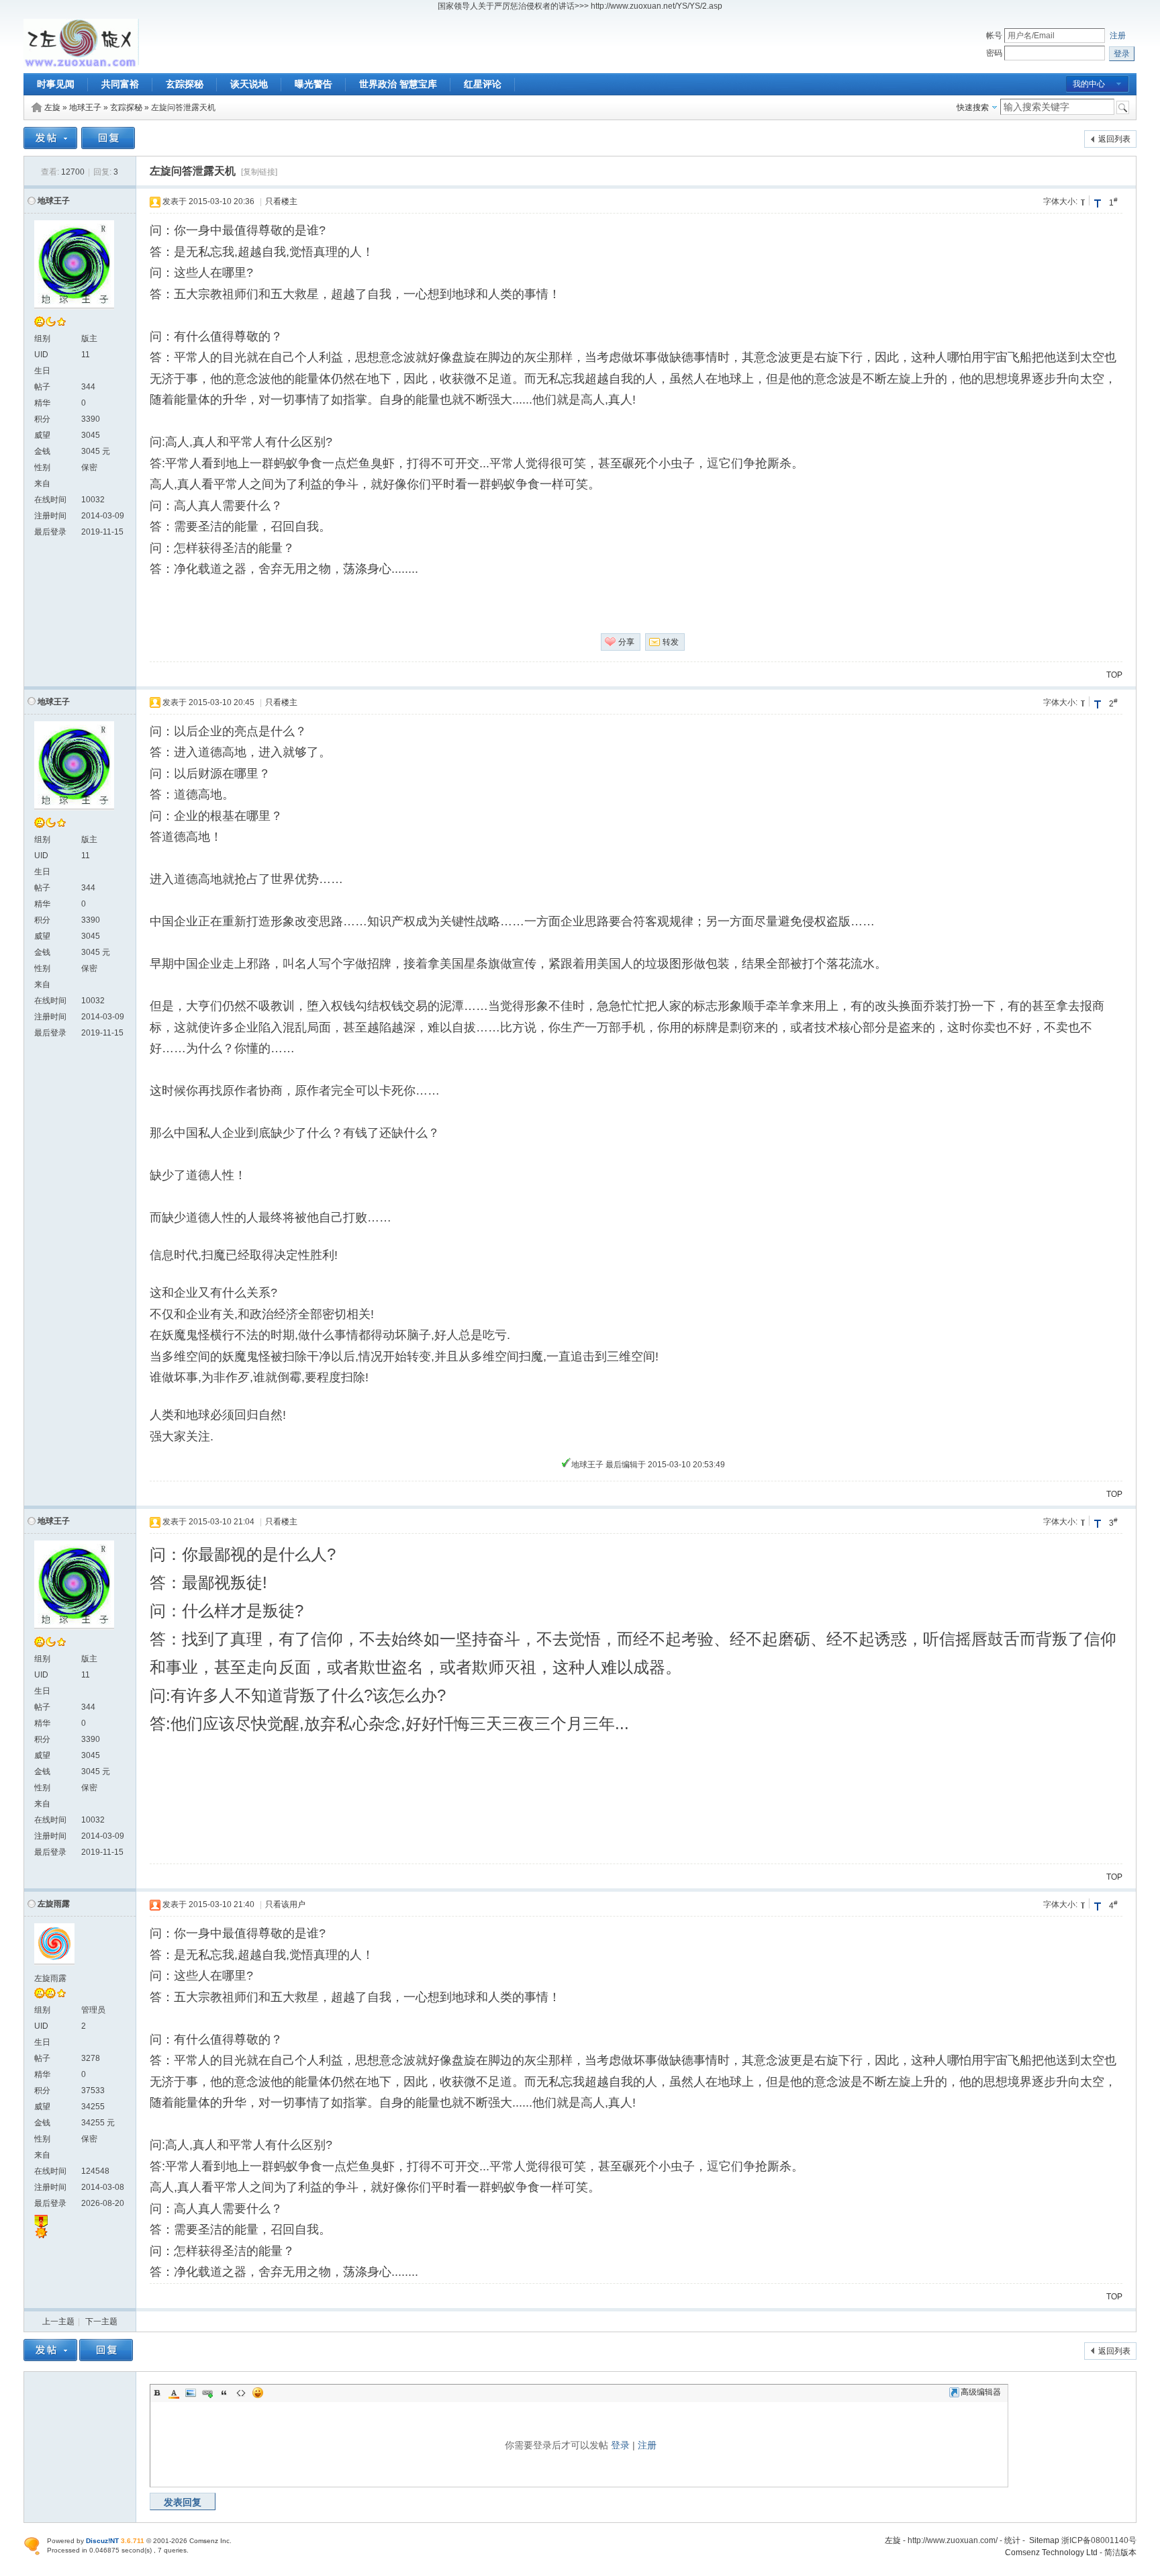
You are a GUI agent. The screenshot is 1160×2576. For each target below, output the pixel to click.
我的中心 (1089, 84)
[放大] (1098, 203)
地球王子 (85, 107)
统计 (1012, 2540)
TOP (1114, 675)
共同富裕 (120, 84)
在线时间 (50, 500)
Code (241, 2393)
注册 (1118, 36)
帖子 (42, 387)
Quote (224, 2393)
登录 (620, 2445)
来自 (42, 484)
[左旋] (81, 65)
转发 (671, 642)
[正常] (1084, 200)
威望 (42, 435)
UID (41, 355)
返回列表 (1114, 139)
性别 (42, 467)
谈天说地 (249, 84)
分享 (626, 642)
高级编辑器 (981, 2392)
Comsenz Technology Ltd (1051, 2552)
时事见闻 (56, 84)
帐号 (994, 36)
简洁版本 (1120, 2552)
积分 (42, 419)
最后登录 (50, 532)
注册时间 (50, 516)
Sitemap (1044, 2540)
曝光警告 (313, 84)
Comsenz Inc (209, 2541)
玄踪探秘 (185, 84)
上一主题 (58, 2321)
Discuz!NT (102, 2541)
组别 (42, 338)
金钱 (42, 451)
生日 (42, 371)
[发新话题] (50, 146)
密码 (994, 53)
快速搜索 (973, 107)
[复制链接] (259, 172)
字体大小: (1060, 201)
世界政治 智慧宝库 (398, 84)
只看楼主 (281, 201)
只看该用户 (285, 1904)
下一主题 (101, 2321)
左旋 (52, 107)
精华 (42, 403)
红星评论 (483, 84)
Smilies (258, 2393)
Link (207, 2393)
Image (191, 2393)
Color (174, 2393)
